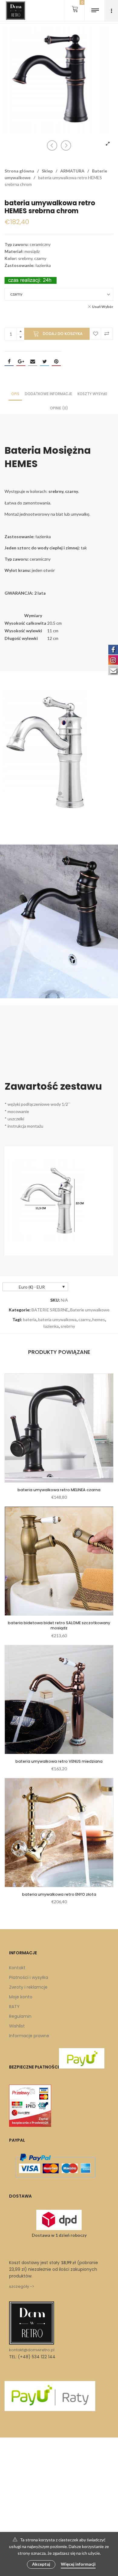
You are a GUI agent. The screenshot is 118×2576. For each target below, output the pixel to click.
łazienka (51, 1326)
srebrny (68, 1326)
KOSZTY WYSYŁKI (92, 394)
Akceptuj (41, 2564)
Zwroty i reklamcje (28, 1987)
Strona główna (19, 171)
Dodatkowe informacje (48, 394)
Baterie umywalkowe (90, 1310)
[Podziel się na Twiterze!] (44, 361)
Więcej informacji (78, 2564)
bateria (30, 1319)
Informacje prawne (29, 2036)
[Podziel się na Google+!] (21, 361)
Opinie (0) (59, 408)
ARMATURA (72, 171)
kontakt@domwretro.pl (32, 2350)
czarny (84, 1319)
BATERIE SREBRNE (50, 1310)
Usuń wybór (103, 307)
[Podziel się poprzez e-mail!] (33, 361)
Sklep (47, 171)
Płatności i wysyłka (29, 1977)
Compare (107, 334)
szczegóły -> (22, 2286)
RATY (14, 2007)
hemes (99, 1319)
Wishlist (17, 2026)
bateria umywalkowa (57, 1319)
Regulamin (20, 2016)
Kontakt (17, 1968)
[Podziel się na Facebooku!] (9, 361)
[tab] (15, 393)
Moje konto (21, 1997)
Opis (15, 394)
